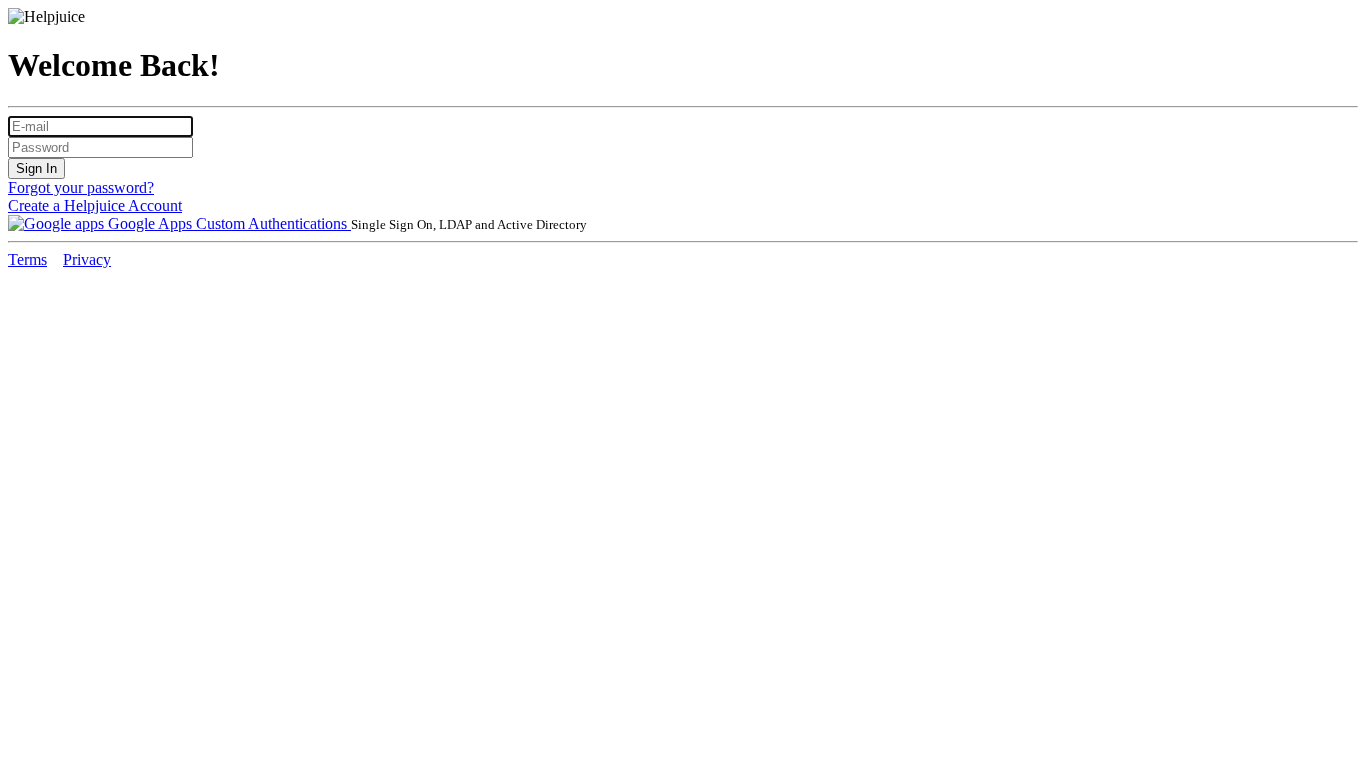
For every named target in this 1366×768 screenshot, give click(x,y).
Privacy (87, 259)
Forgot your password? (81, 187)
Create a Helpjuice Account (95, 205)
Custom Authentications (273, 223)
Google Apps (150, 223)
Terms (27, 259)
